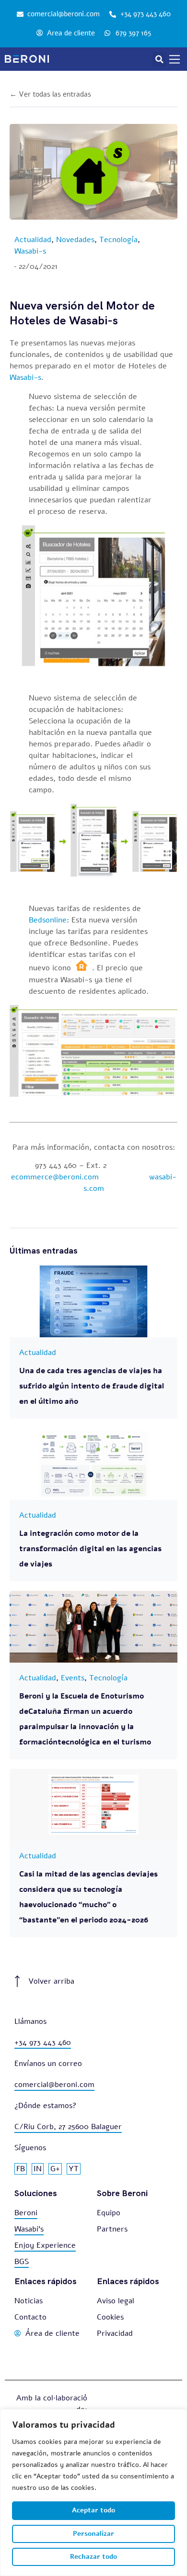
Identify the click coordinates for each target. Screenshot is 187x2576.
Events (73, 1678)
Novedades (75, 240)
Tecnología (118, 240)
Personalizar (93, 2534)
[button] (159, 59)
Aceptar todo (93, 2510)
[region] (93, 2493)
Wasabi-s (30, 251)
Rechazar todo (93, 2557)
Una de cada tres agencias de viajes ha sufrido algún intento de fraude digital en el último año (92, 1386)
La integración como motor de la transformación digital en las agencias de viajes (90, 1549)
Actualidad (33, 240)
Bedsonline (48, 920)
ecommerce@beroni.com (55, 1177)
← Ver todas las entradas (50, 94)
